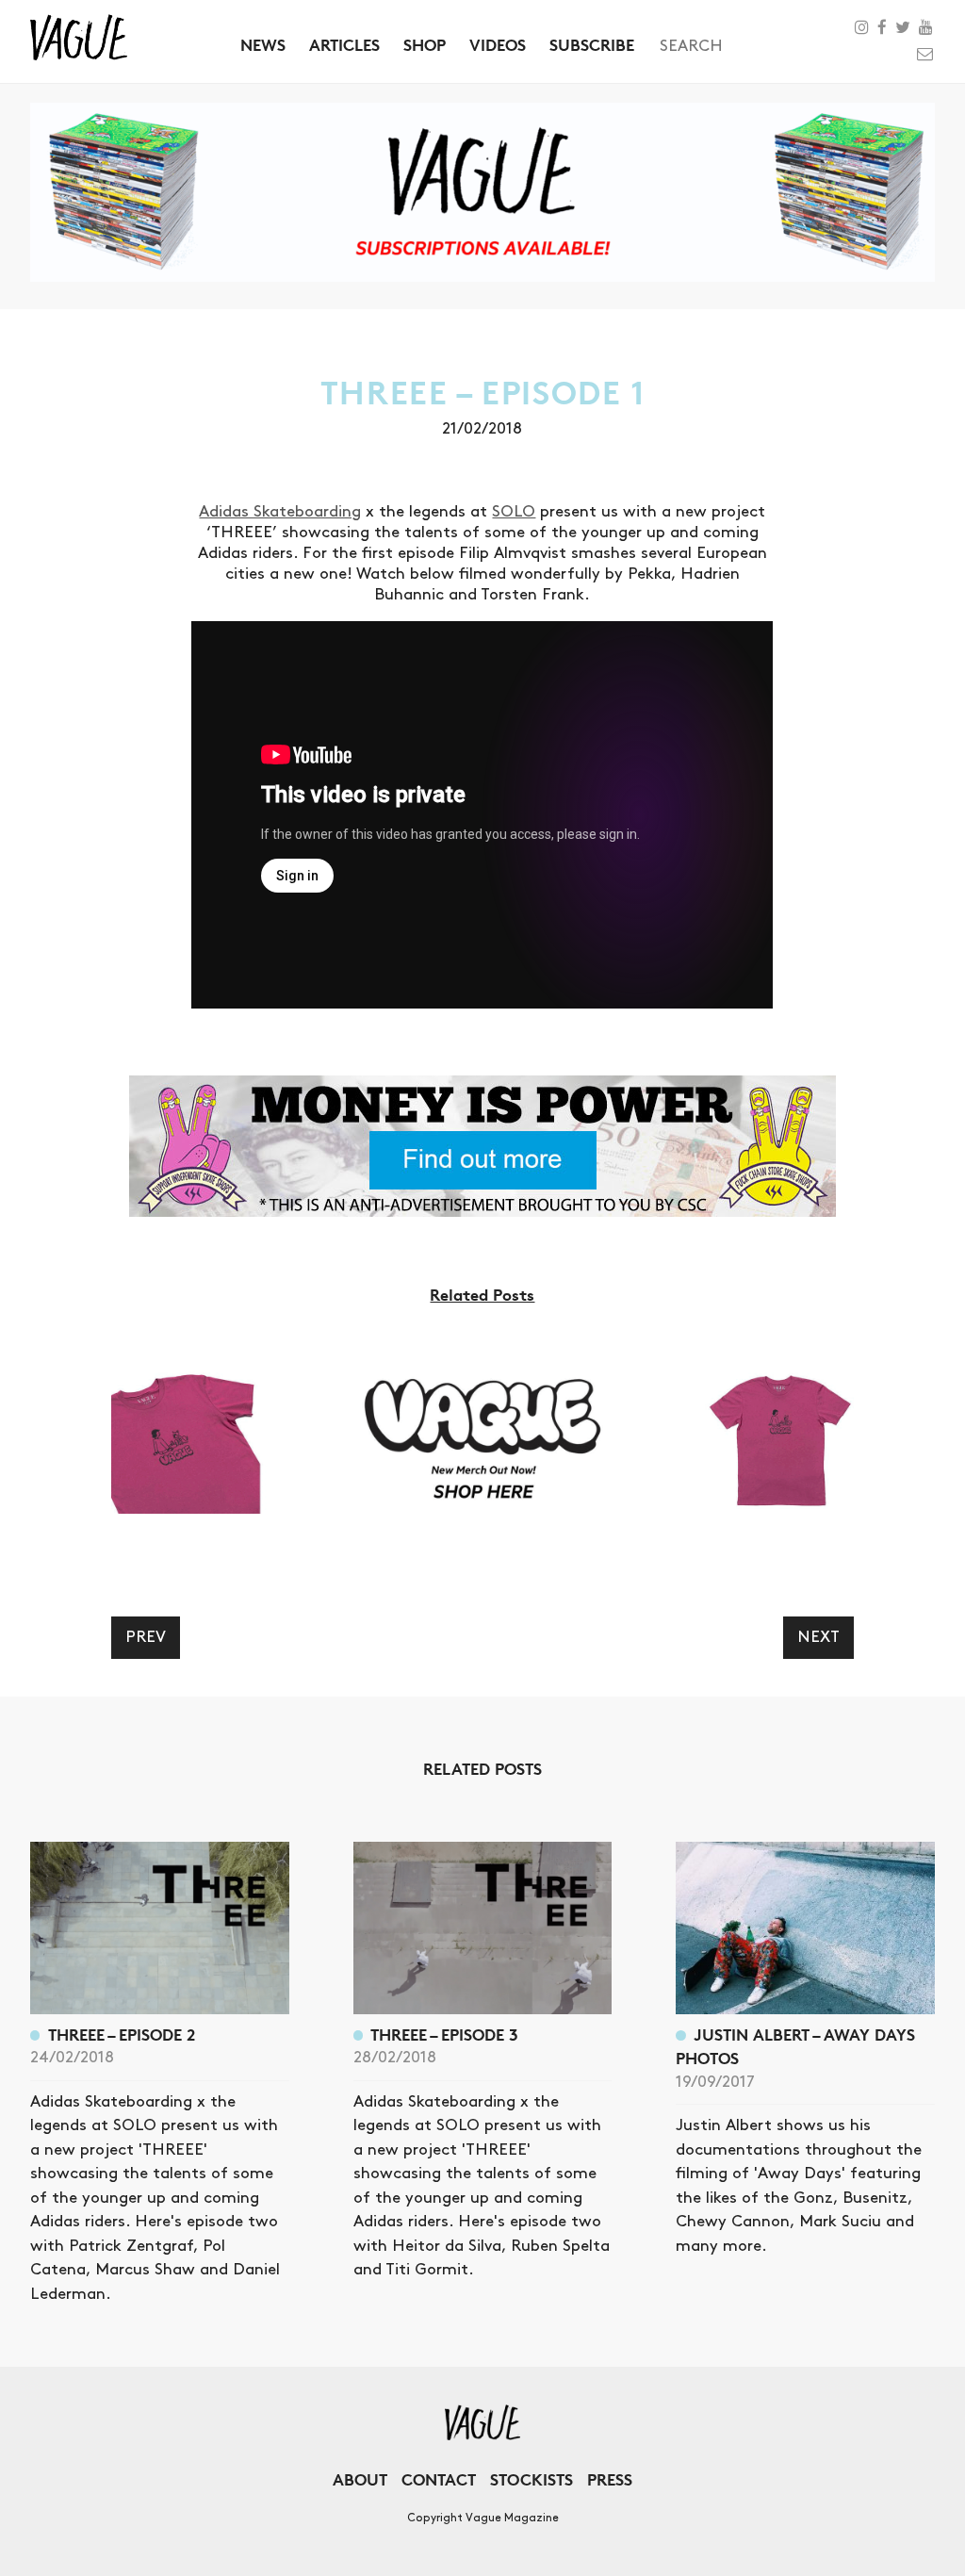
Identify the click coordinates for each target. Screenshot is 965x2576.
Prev (146, 1637)
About (360, 2479)
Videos (498, 45)
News (263, 45)
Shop (425, 45)
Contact (439, 2479)
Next (818, 1637)
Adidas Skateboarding (280, 512)
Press (610, 2479)
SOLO (514, 512)
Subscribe (592, 45)
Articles (344, 45)
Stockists (532, 2479)
